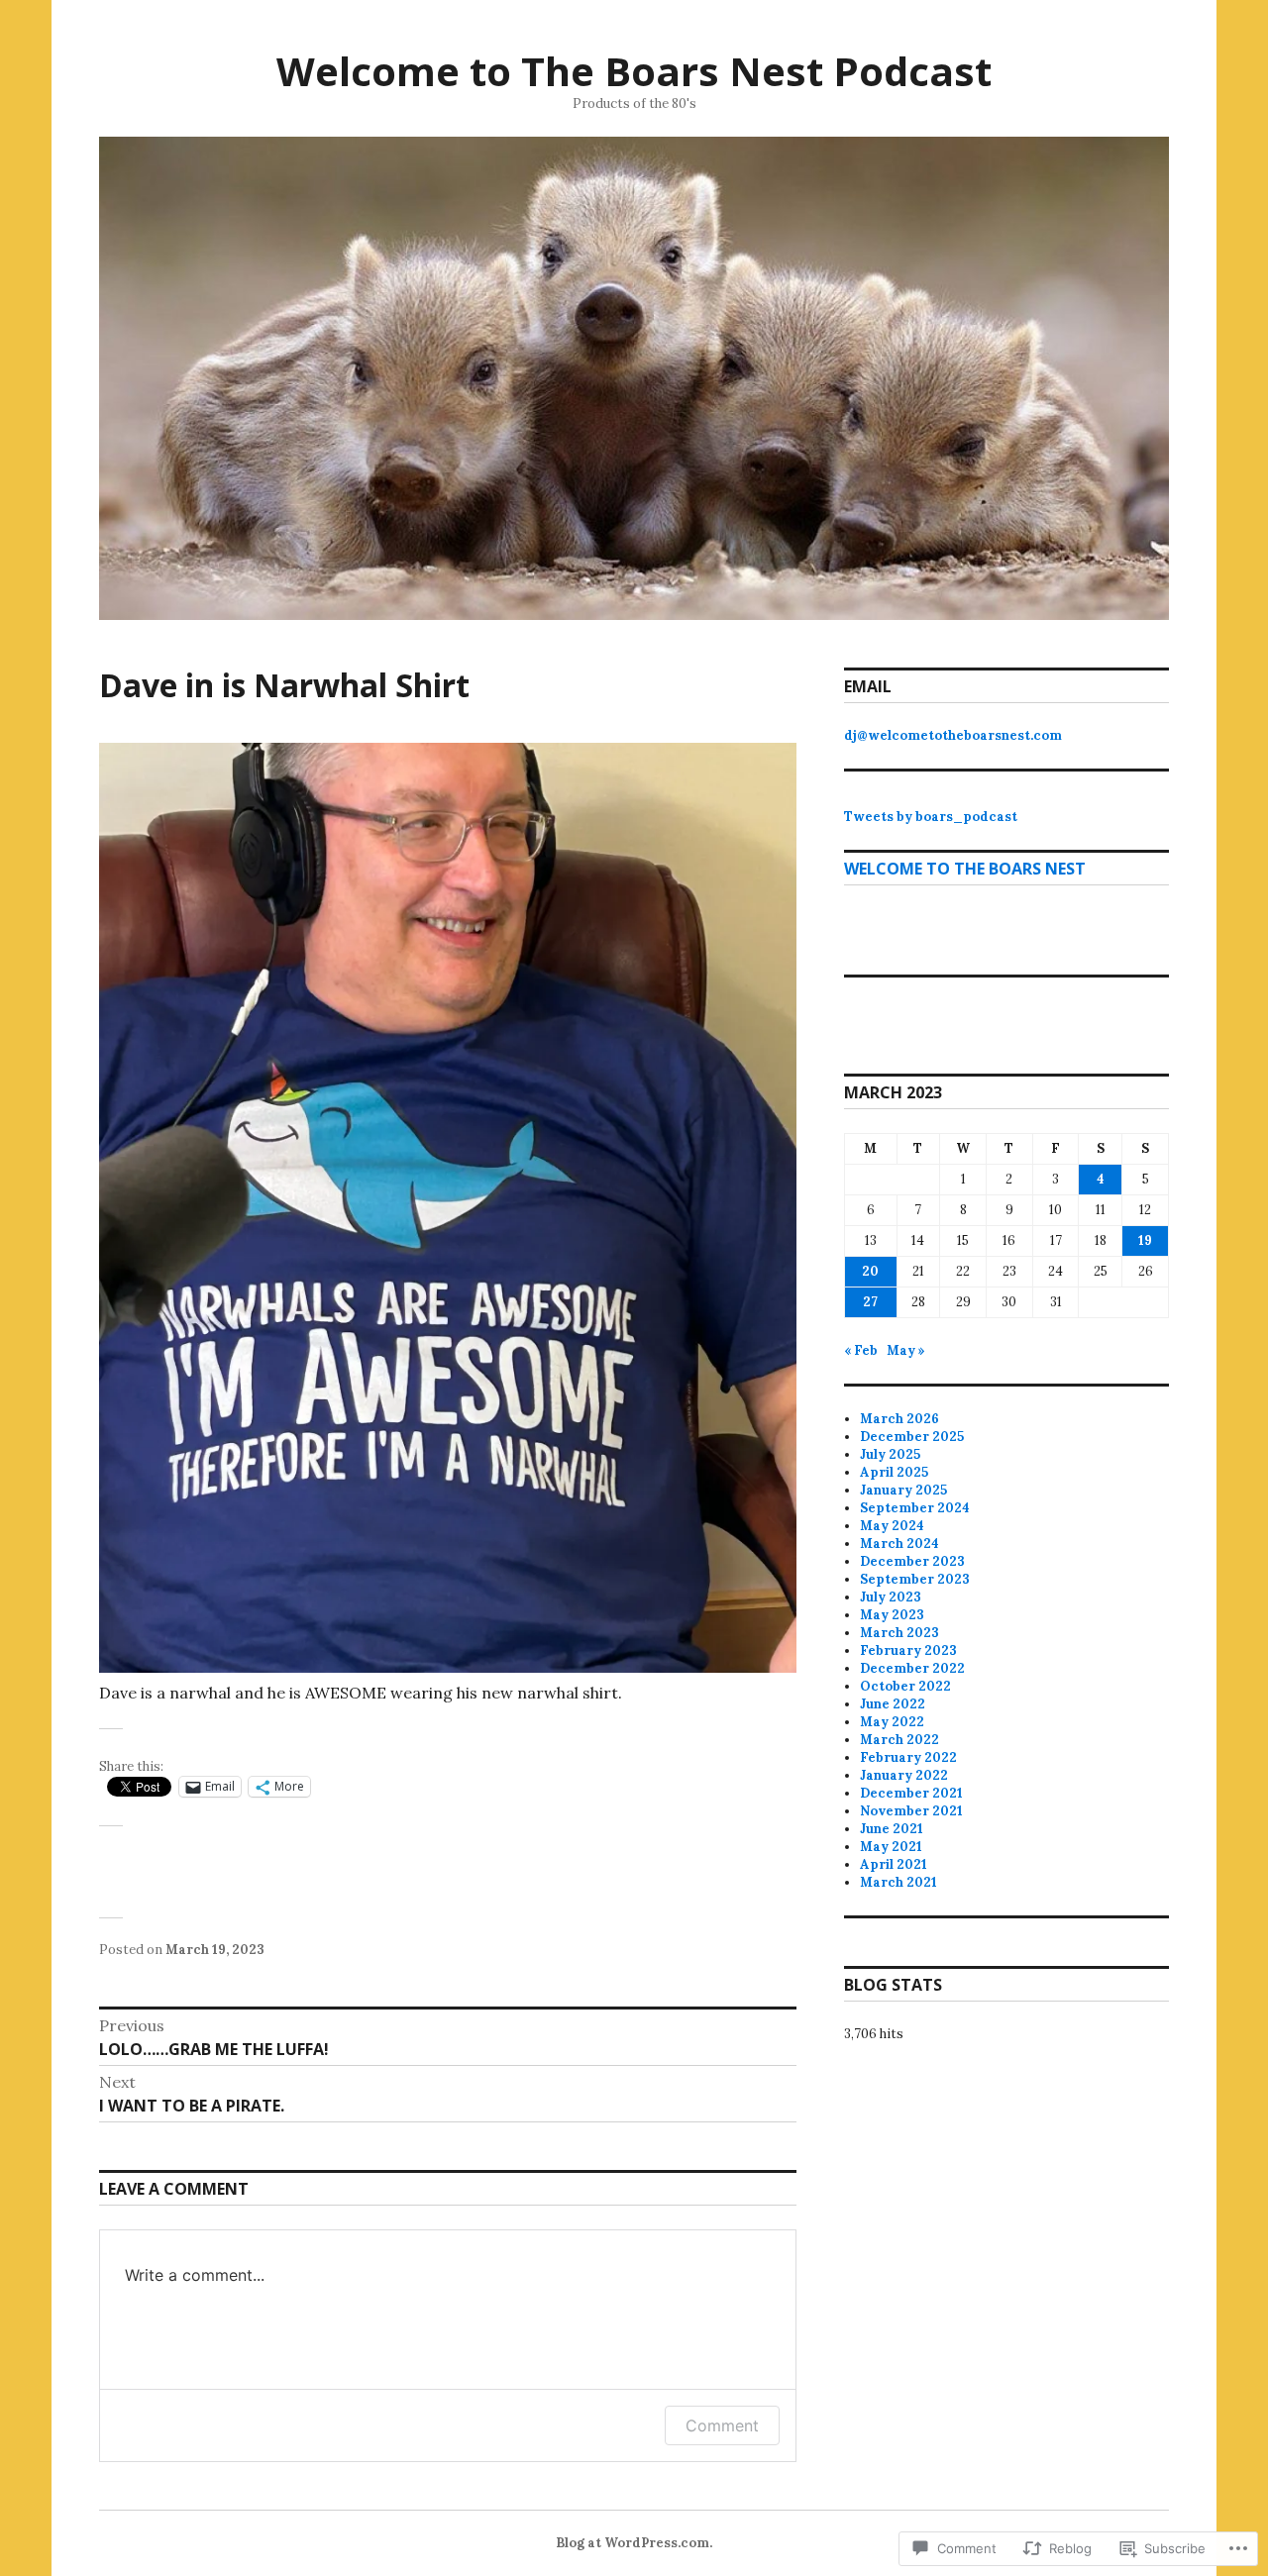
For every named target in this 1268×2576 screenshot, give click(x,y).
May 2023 (892, 1615)
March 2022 (899, 1740)
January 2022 (904, 1775)
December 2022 (912, 1668)
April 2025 (894, 1472)
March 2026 (899, 1419)
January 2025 (903, 1490)
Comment (722, 2425)
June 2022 (893, 1704)
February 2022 (908, 1757)
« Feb (861, 1350)
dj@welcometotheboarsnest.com (953, 735)
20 (870, 1271)
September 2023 (915, 1579)
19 (1145, 1240)
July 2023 (891, 1597)
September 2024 (915, 1508)
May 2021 (891, 1847)
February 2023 (908, 1650)
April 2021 (894, 1864)
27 (870, 1302)
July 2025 (890, 1454)
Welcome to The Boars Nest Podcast (634, 71)
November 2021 (911, 1811)
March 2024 (899, 1544)
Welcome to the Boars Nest (965, 869)
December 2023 (912, 1561)
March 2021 (898, 1882)
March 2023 (899, 1633)
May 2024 (892, 1526)
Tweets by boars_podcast (931, 817)
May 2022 (892, 1722)
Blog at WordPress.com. (634, 2543)
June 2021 (892, 1829)
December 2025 (912, 1437)
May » (906, 1350)
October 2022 (905, 1686)
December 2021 (911, 1793)
